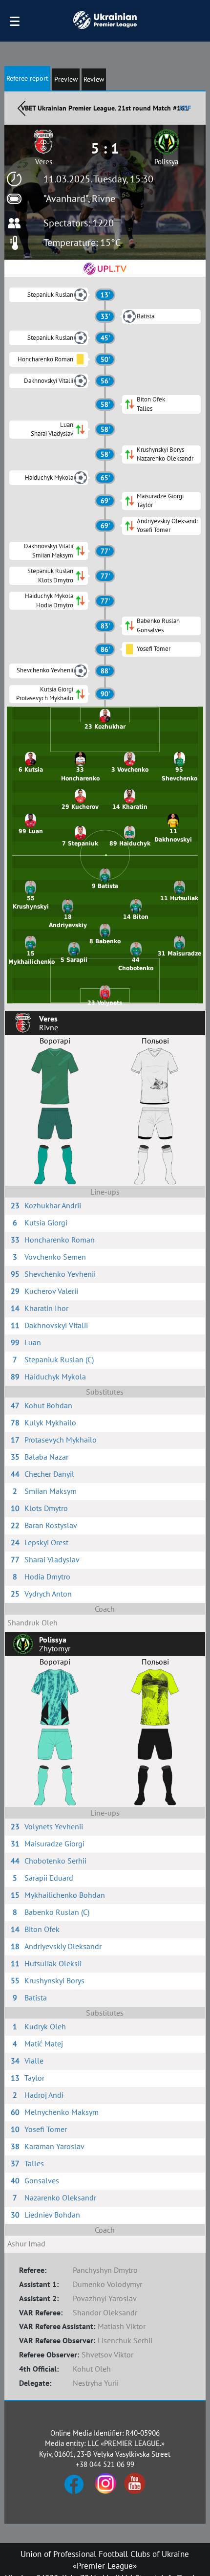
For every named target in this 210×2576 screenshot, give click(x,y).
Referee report (27, 78)
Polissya (166, 162)
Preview (66, 79)
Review (94, 79)
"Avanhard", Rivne (79, 199)
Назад (21, 108)
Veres (44, 162)
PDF (185, 108)
